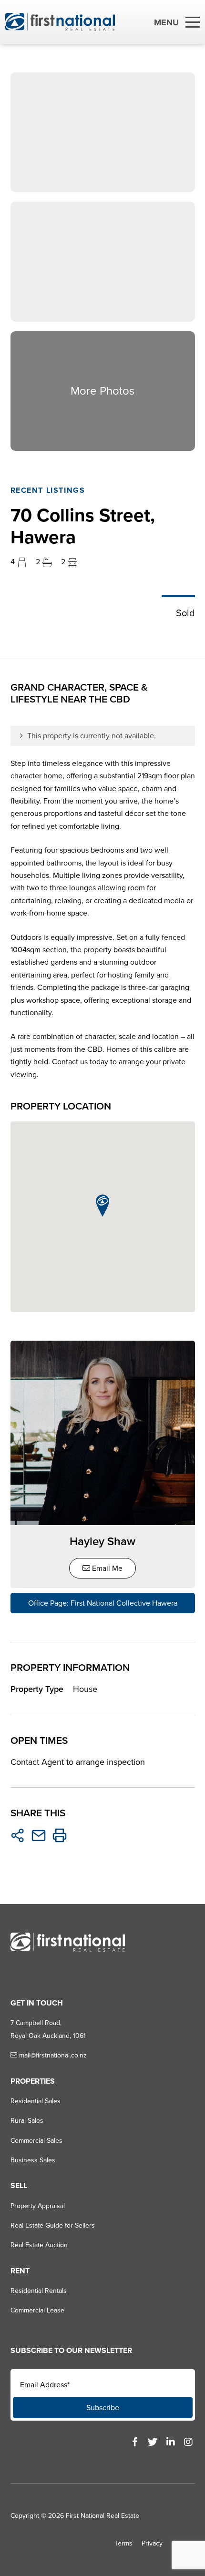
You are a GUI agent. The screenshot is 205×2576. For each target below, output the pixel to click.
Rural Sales (27, 2121)
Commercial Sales (36, 2141)
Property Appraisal (38, 2206)
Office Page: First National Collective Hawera (103, 1603)
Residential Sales (36, 2101)
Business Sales (33, 2160)
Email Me (106, 1568)
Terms (124, 2543)
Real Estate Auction (39, 2245)
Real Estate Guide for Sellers (53, 2225)
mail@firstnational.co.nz (52, 2055)
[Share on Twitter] (18, 1835)
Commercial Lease (37, 2310)
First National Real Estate (102, 2516)
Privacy (152, 2543)
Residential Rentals (39, 2291)
